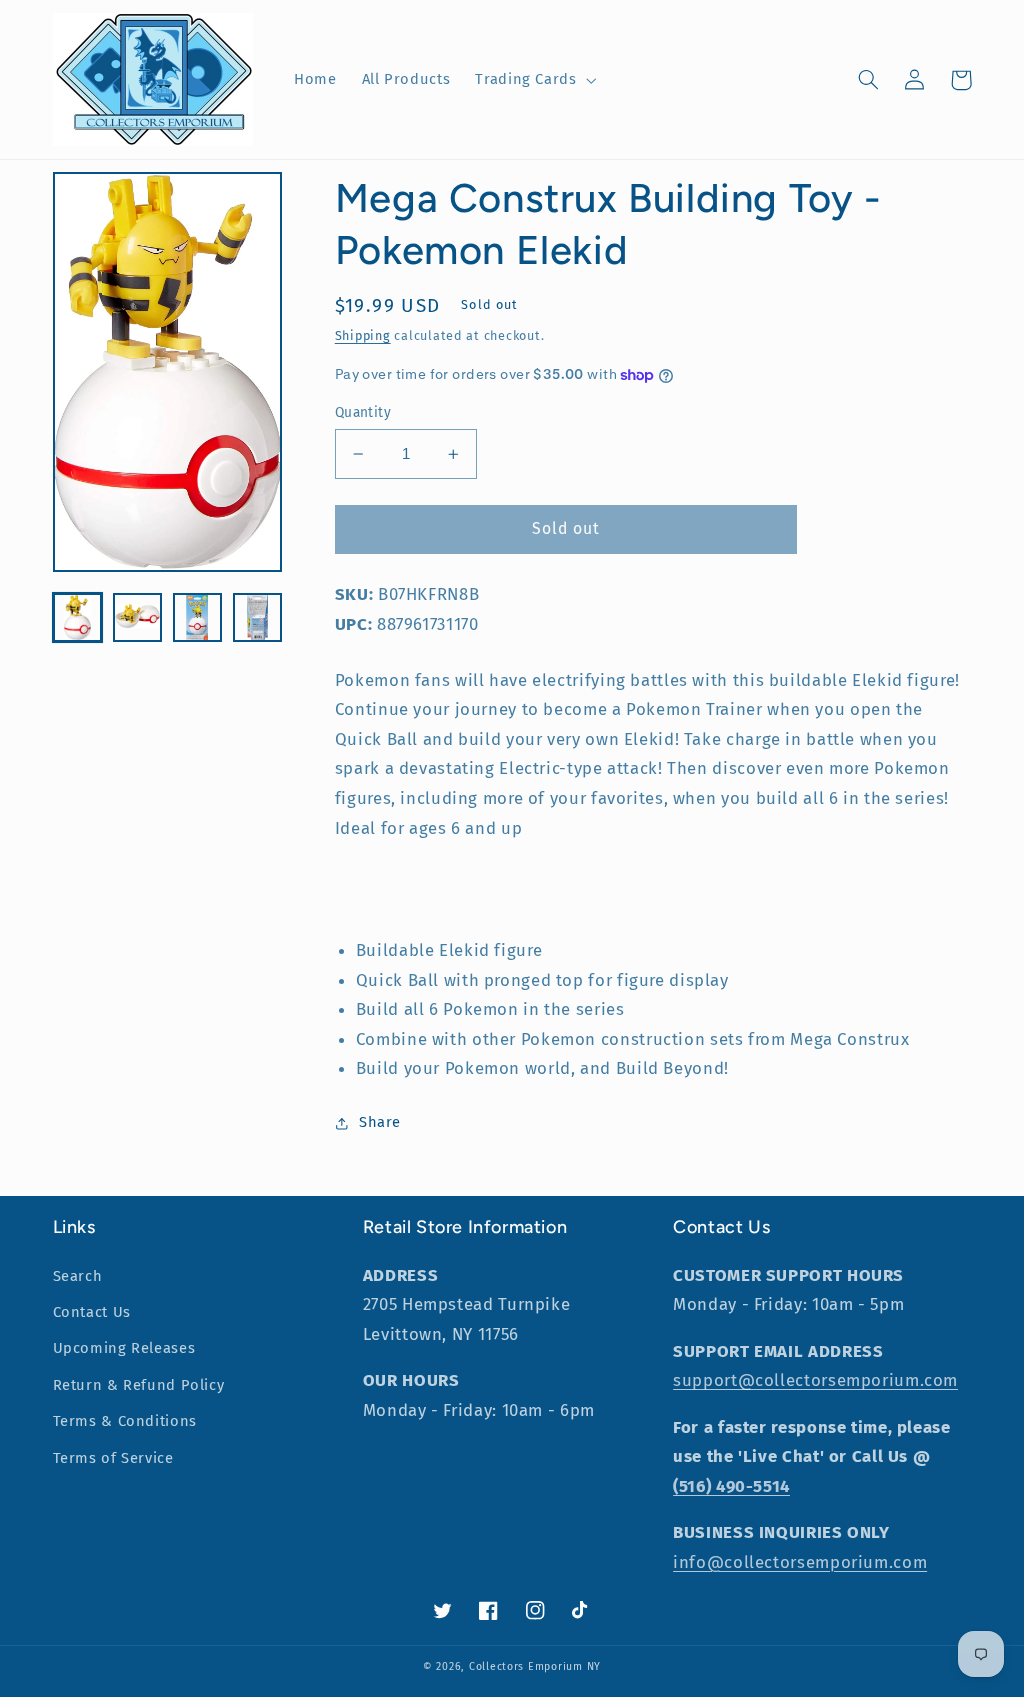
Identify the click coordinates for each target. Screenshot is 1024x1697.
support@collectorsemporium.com (815, 1380)
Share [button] (380, 1122)
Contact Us (92, 1312)
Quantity (363, 412)
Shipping (363, 335)
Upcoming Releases (124, 1348)
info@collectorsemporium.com (800, 1562)
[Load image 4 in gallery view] (258, 618)
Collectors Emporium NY (535, 1666)
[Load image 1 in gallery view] (78, 618)
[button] (534, 80)
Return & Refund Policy (139, 1385)
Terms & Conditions (125, 1421)
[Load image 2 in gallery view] (138, 618)
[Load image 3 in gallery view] (198, 618)
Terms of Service (113, 1458)
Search (78, 1276)
